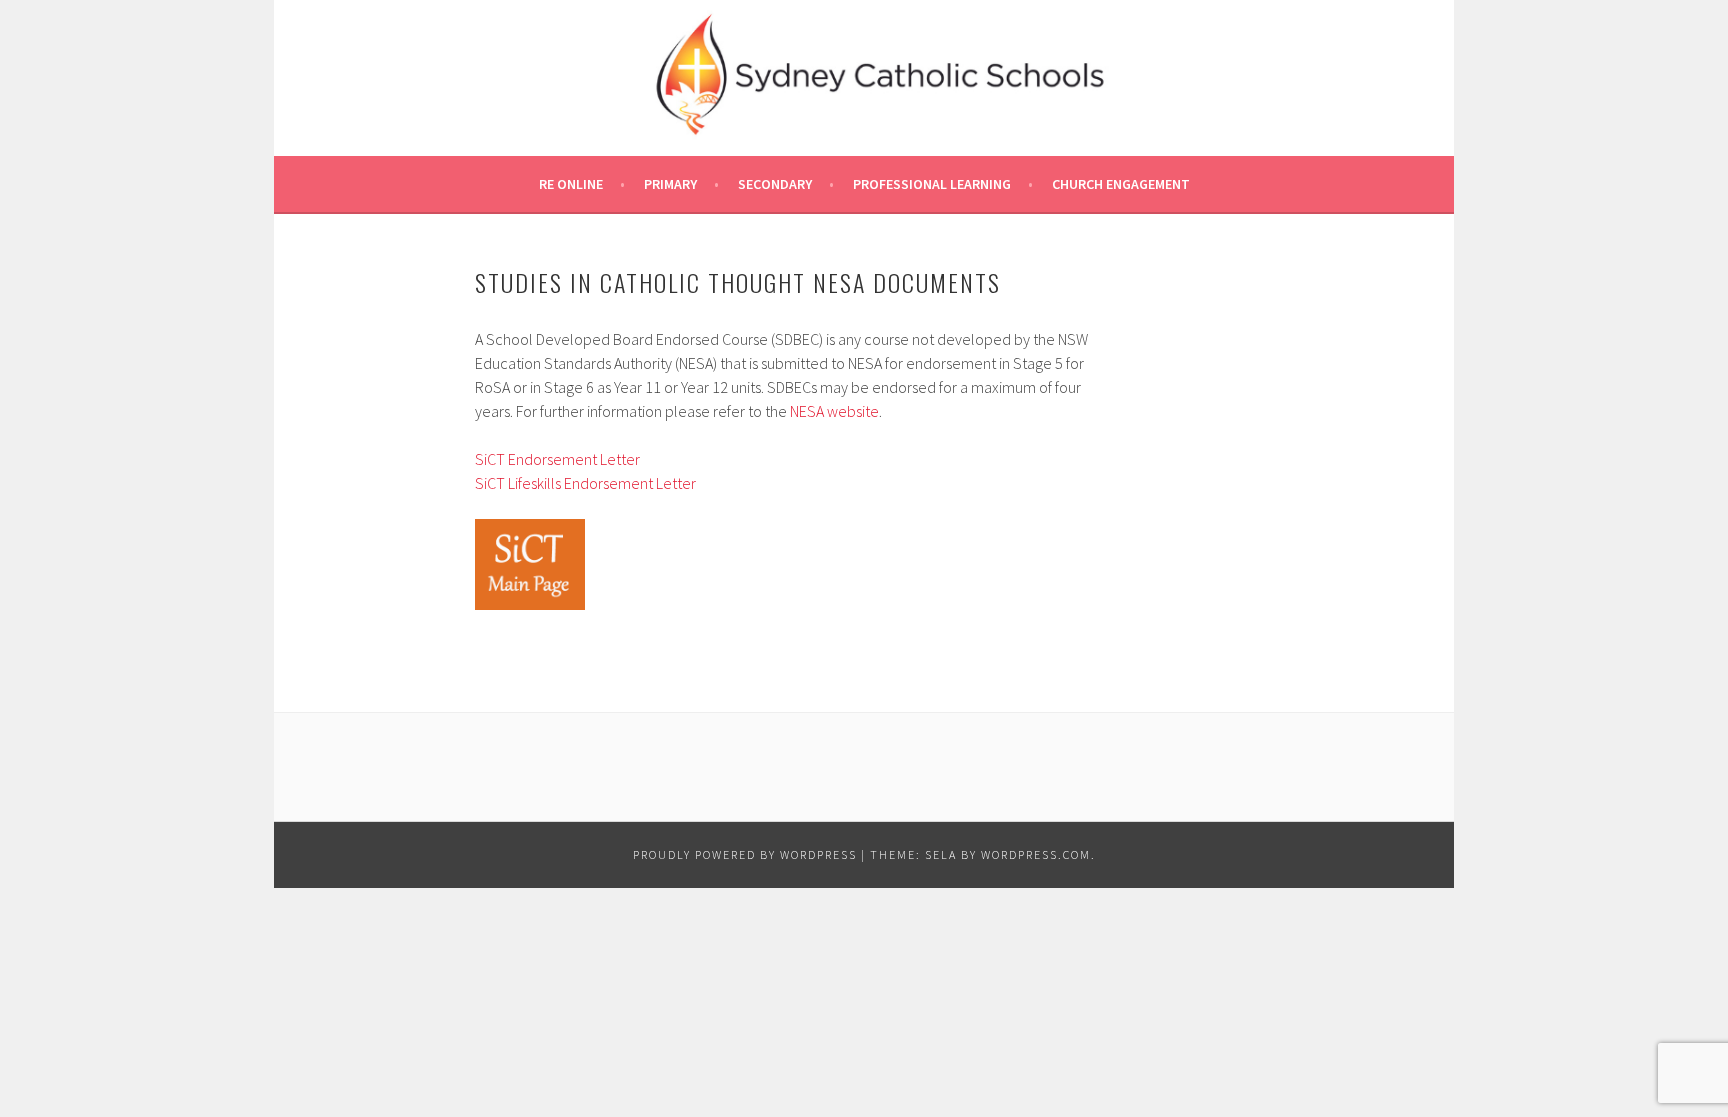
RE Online (571, 184)
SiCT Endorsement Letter (557, 459)
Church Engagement (1121, 184)
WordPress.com (1036, 854)
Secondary (775, 184)
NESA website (834, 411)
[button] (530, 565)
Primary (670, 184)
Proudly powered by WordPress (745, 854)
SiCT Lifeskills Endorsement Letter (585, 483)
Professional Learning (932, 184)
